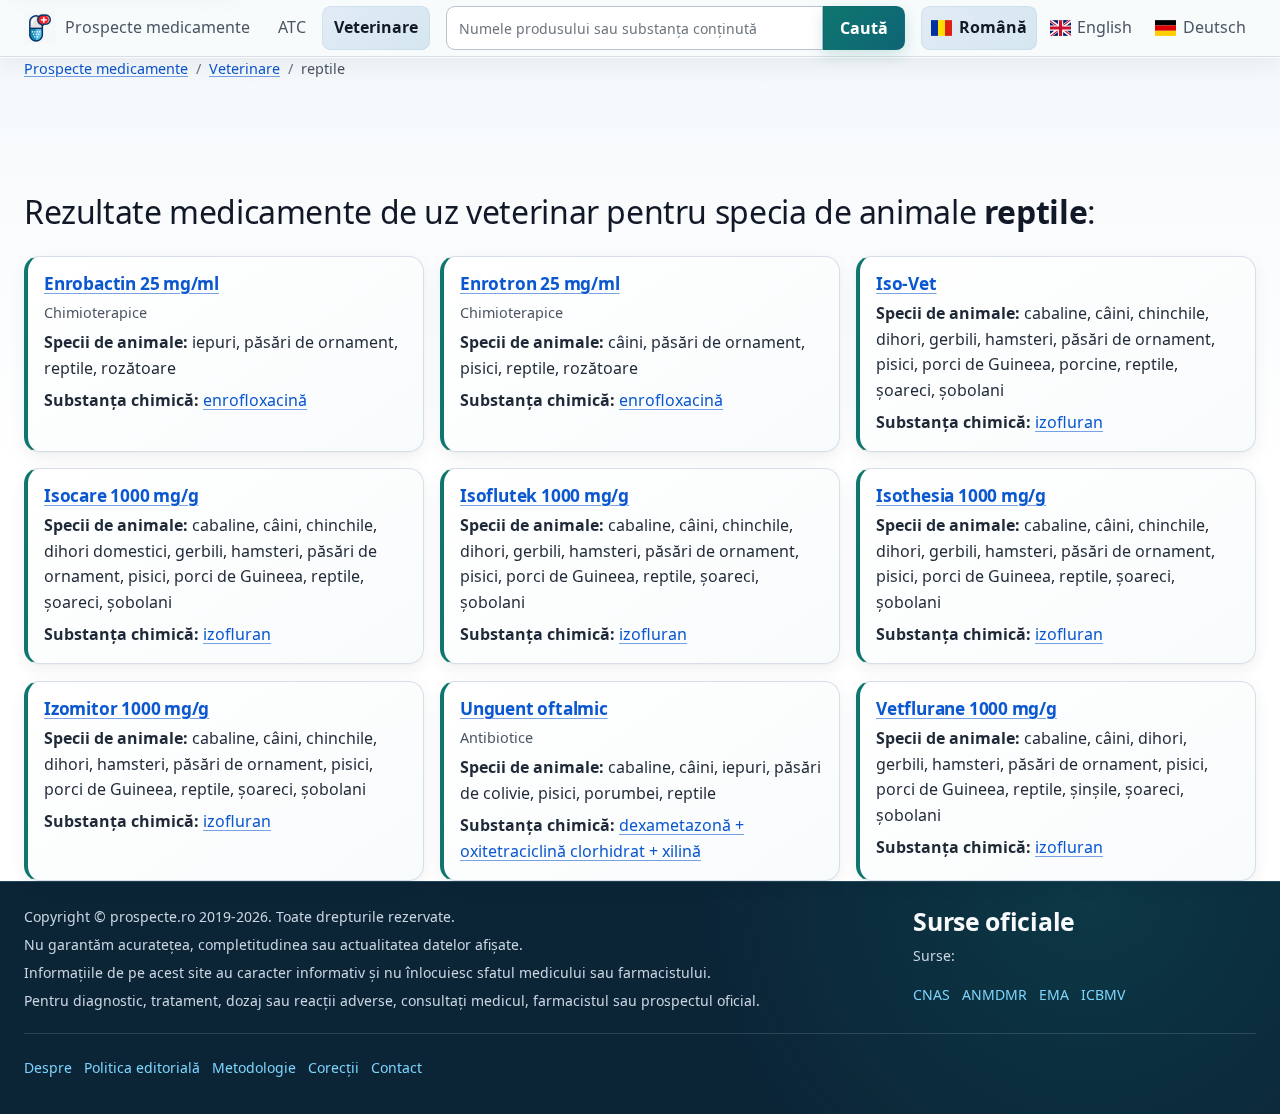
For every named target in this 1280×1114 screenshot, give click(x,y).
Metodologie (254, 1067)
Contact (396, 1067)
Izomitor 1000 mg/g (126, 708)
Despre (48, 1067)
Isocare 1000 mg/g (121, 495)
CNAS (931, 994)
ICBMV (1103, 994)
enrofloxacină (255, 400)
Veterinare (376, 27)
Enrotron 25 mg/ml (539, 283)
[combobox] (634, 28)
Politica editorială (142, 1067)
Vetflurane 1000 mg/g (966, 708)
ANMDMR (994, 994)
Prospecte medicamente (106, 68)
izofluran (1069, 422)
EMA (1054, 994)
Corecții (333, 1067)
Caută (864, 28)
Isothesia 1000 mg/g (961, 495)
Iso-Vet (906, 283)
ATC (292, 27)
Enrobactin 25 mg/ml (131, 283)
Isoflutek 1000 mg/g (544, 495)
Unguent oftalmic (534, 708)
